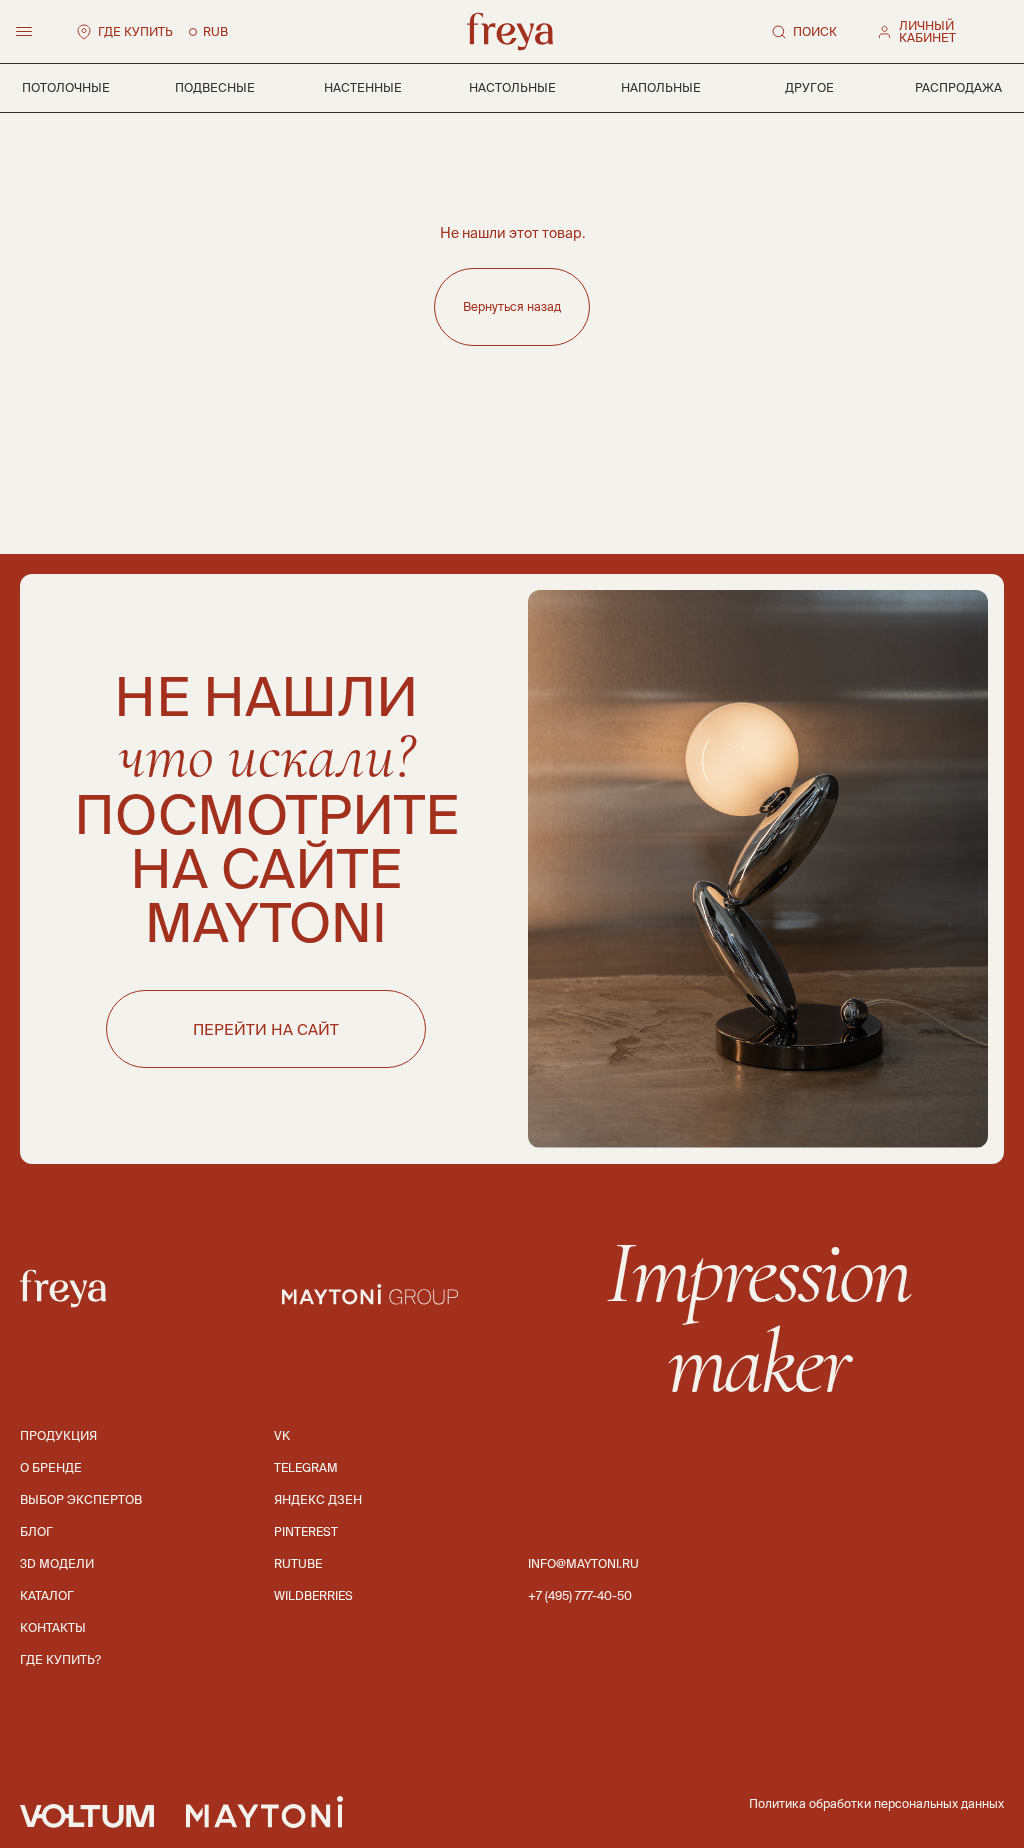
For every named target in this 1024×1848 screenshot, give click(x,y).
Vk (282, 1435)
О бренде (51, 1467)
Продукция (58, 1435)
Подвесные (215, 87)
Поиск (815, 31)
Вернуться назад (512, 306)
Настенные (363, 87)
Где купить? (60, 1659)
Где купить (135, 31)
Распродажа (958, 87)
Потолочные (66, 87)
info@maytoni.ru (583, 1563)
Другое (809, 87)
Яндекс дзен (318, 1499)
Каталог (47, 1595)
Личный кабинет (927, 32)
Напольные (661, 87)
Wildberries (313, 1595)
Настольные (512, 87)
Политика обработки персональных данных (876, 1803)
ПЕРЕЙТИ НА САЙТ (266, 1029)
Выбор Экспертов (81, 1499)
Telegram (306, 1467)
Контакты (53, 1627)
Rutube (298, 1563)
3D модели (57, 1563)
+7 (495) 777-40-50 (580, 1595)
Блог (36, 1531)
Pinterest (306, 1531)
